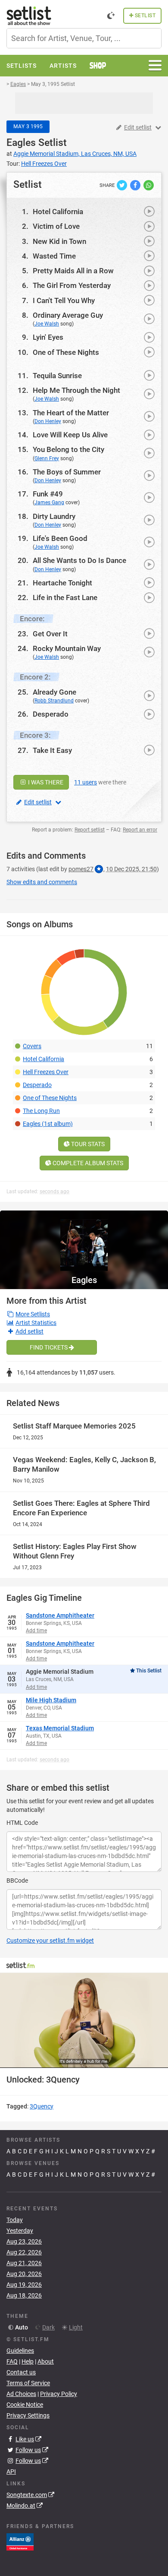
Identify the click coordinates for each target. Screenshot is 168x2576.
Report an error (140, 830)
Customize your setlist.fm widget (50, 1941)
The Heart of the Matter (71, 413)
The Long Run (41, 1111)
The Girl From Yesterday (72, 285)
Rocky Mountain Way (67, 648)
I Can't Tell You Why (64, 300)
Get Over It (50, 634)
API (11, 2472)
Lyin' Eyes (48, 337)
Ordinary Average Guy (68, 315)
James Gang (49, 503)
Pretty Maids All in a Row (73, 271)
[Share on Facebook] (136, 185)
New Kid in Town (59, 241)
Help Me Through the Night (76, 390)
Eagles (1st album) (48, 1124)
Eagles (21, 143)
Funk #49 (48, 494)
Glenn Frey (47, 458)
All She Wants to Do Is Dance (79, 560)
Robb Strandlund (54, 701)
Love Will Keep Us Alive (70, 435)
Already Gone (54, 692)
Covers (32, 1046)
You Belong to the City (68, 449)
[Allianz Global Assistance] (20, 2541)
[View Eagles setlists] (84, 1241)
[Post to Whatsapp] (149, 185)
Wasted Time (54, 256)
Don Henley (48, 421)
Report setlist (90, 830)
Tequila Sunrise (57, 376)
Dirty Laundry (54, 516)
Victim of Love (56, 226)
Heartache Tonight (62, 583)
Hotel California (58, 212)
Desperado (51, 714)
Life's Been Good (60, 538)
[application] (84, 2020)
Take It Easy (52, 750)
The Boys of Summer (67, 472)
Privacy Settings (28, 2415)
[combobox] (84, 38)
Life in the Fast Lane (65, 597)
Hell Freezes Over (46, 1072)
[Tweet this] (123, 185)
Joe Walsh (47, 324)
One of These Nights (66, 352)
